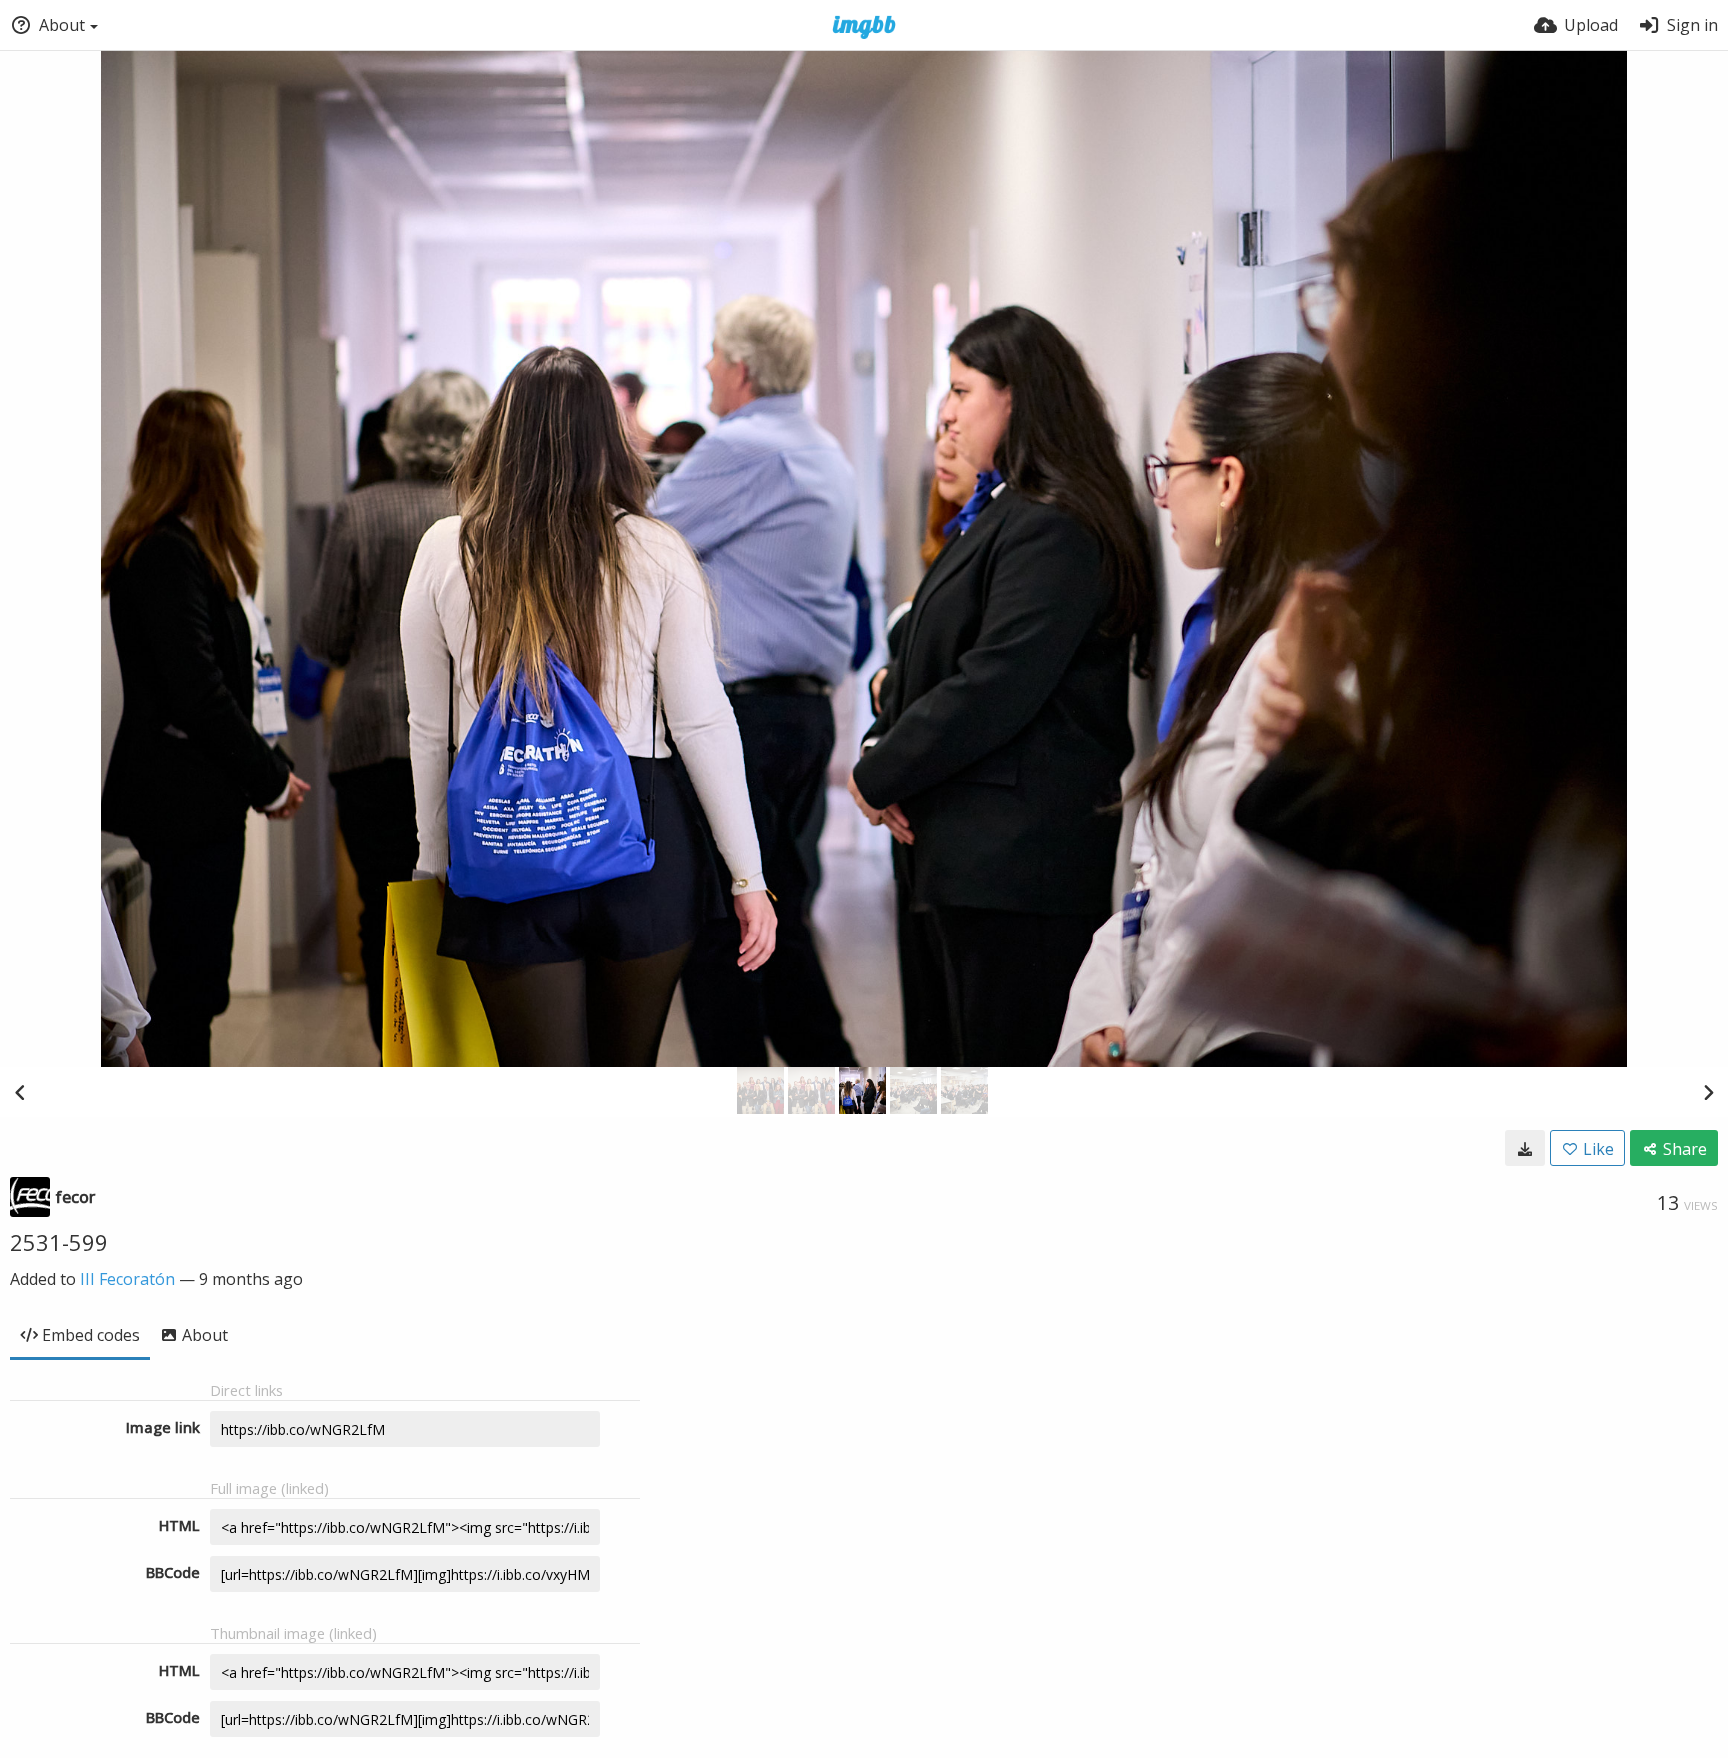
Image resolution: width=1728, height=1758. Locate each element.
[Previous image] (20, 1092)
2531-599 (59, 1242)
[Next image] (1708, 1092)
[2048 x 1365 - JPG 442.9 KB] (1525, 1148)
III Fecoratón (127, 1279)
